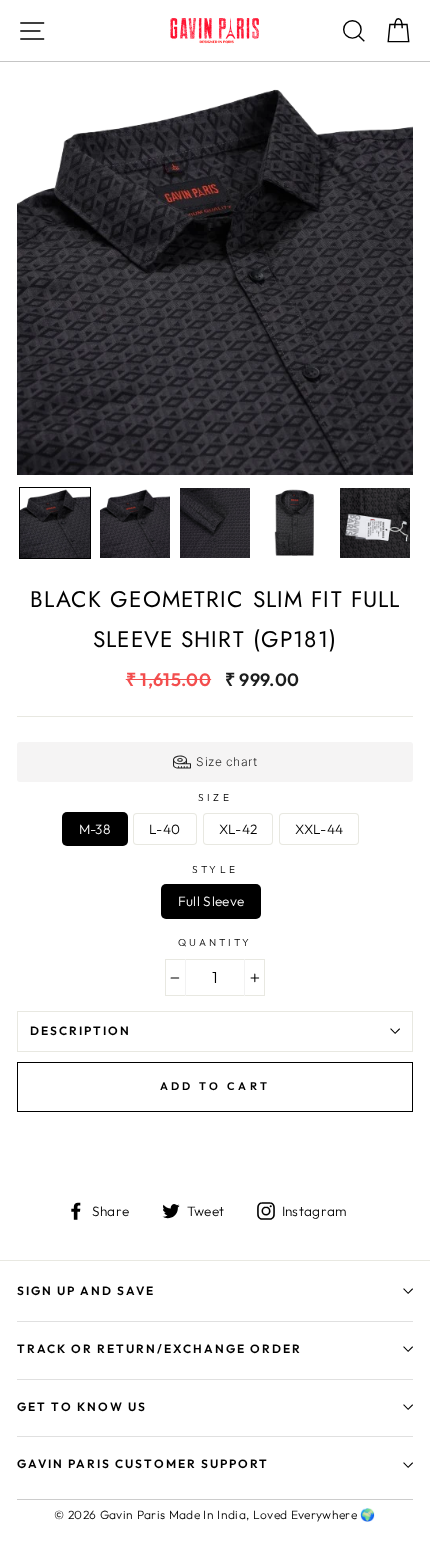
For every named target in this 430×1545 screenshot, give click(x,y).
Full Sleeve (211, 901)
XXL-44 (319, 829)
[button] (55, 523)
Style (214, 870)
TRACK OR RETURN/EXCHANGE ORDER (159, 1348)
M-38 (95, 829)
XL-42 (238, 829)
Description (80, 1030)
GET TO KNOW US (82, 1406)
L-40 (164, 829)
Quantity (215, 943)
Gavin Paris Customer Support (143, 1463)
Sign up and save (86, 1290)
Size (214, 798)
